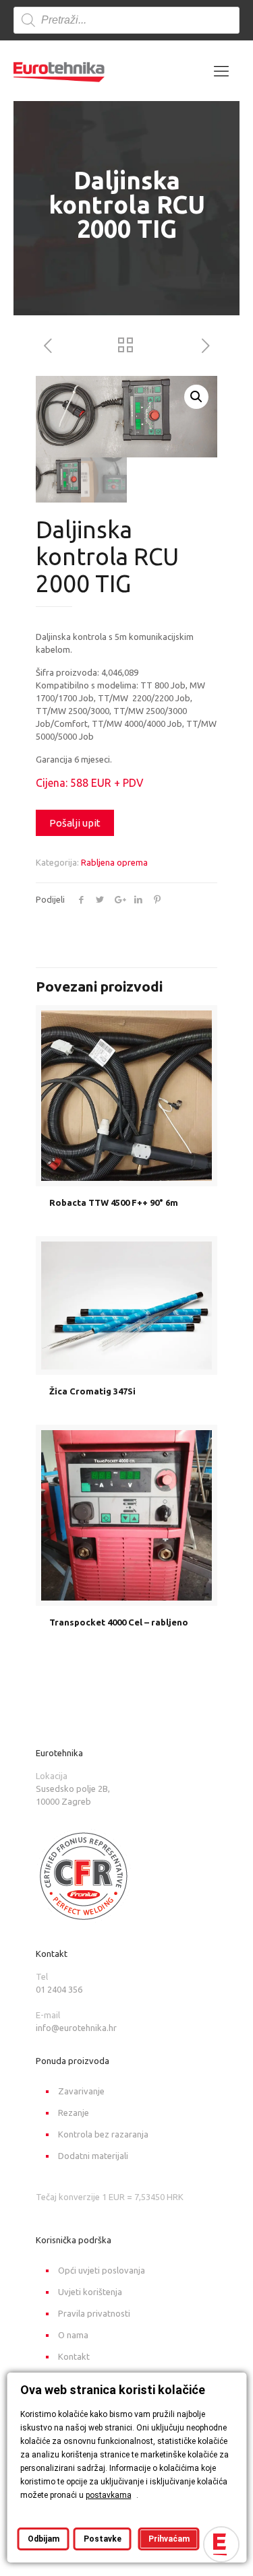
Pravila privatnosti (94, 2313)
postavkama (108, 2495)
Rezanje (74, 2113)
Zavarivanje (81, 2091)
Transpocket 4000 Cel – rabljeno (119, 1622)
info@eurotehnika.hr (76, 2028)
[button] (196, 397)
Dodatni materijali (93, 2156)
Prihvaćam (168, 2539)
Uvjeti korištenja (90, 2292)
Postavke (102, 2539)
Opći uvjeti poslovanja (102, 2270)
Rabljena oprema (114, 862)
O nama (73, 2335)
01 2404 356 (59, 1989)
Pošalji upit (75, 823)
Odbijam (43, 2539)
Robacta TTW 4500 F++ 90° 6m (114, 1202)
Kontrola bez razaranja (103, 2134)
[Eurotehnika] (59, 71)
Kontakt (74, 2356)
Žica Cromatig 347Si (92, 1391)
